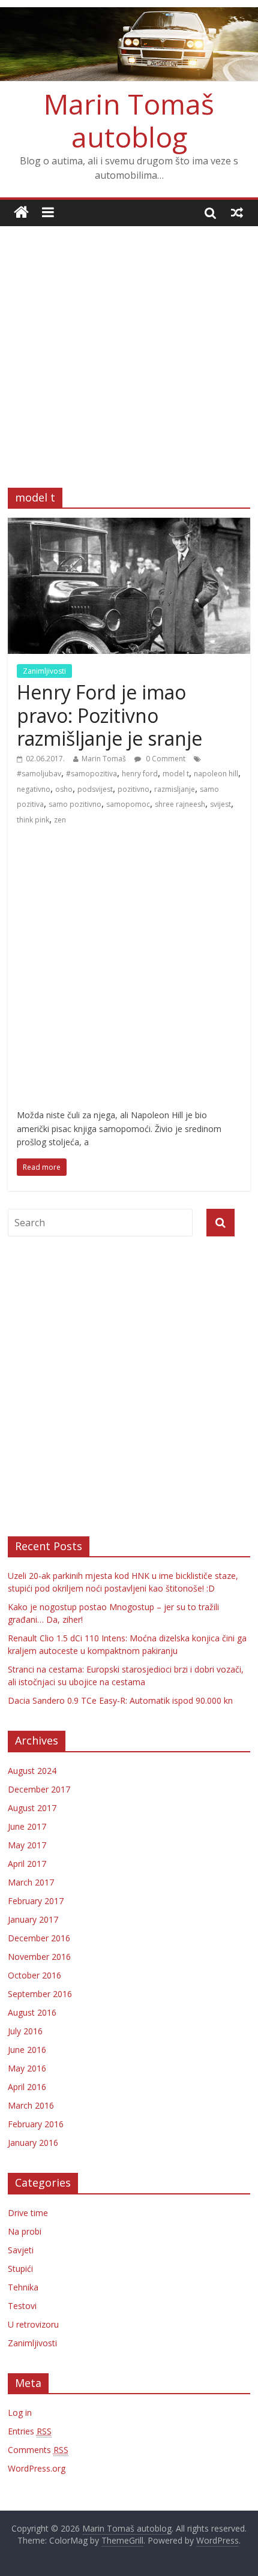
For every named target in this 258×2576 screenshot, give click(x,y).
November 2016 (39, 1957)
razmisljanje (175, 789)
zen (60, 820)
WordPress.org (37, 2468)
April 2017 (27, 1864)
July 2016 (25, 2031)
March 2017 (31, 1882)
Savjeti (21, 2250)
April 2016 (27, 2087)
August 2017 (32, 1808)
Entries (30, 2431)
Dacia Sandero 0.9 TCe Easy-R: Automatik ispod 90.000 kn (120, 1700)
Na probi (25, 2231)
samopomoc (128, 804)
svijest (220, 804)
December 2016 (39, 1938)
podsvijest (95, 789)
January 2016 (33, 2143)
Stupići (20, 2269)
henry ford (140, 774)
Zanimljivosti (44, 671)
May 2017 (27, 1845)
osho (64, 789)
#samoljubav (39, 774)
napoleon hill (216, 774)
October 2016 (34, 1975)
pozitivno (133, 789)
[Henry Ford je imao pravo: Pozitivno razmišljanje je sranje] (129, 525)
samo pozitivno (75, 804)
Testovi (22, 2306)
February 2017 (36, 1901)
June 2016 (27, 2050)
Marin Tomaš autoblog (129, 120)
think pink (33, 820)
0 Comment (165, 759)
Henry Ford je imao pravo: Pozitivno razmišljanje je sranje (109, 715)
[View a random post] (237, 212)
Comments (38, 2450)
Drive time (28, 2213)
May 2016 (27, 2068)
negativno (34, 789)
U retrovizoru (33, 2324)
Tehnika (23, 2287)
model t (176, 774)
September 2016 (40, 1994)
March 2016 (31, 2105)
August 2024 (32, 1771)
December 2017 (39, 1789)
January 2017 (33, 1919)
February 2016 (36, 2124)
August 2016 (32, 2012)
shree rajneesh (180, 804)
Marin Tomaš (104, 759)
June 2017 (27, 1826)
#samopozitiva (91, 774)
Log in (20, 2413)
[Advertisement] (129, 348)
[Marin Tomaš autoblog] (129, 44)
